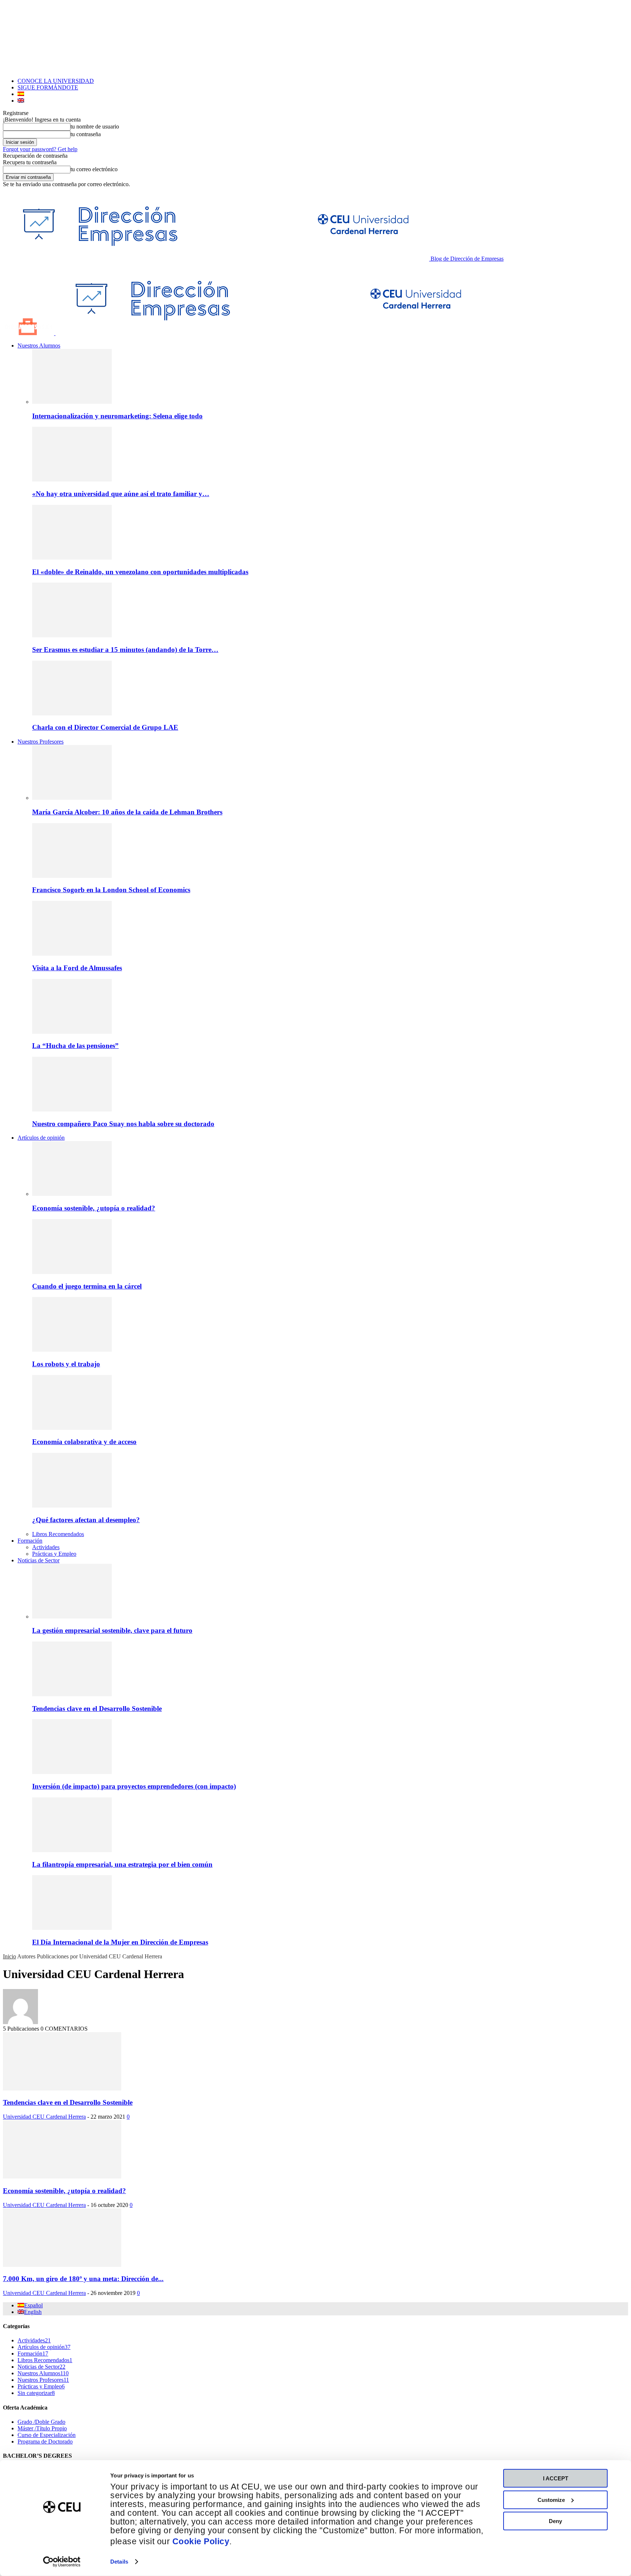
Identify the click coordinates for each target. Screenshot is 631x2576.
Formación (30, 1541)
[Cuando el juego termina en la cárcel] (72, 1272)
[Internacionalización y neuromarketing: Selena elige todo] (72, 402)
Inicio (9, 1956)
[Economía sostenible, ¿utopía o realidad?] (72, 1194)
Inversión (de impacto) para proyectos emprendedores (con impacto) (134, 1786)
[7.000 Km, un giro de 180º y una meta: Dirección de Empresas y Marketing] (62, 2265)
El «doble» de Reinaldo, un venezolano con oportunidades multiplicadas (140, 572)
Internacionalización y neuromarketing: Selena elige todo (117, 416)
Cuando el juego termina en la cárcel (87, 1286)
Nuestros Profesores (41, 742)
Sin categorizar (36, 2393)
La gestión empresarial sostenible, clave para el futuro (112, 1630)
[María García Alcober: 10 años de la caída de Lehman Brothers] (72, 798)
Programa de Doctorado (45, 2441)
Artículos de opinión (41, 1138)
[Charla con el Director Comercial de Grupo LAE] (72, 713)
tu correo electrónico (94, 169)
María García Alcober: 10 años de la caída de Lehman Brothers (127, 812)
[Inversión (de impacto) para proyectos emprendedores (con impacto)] (72, 1772)
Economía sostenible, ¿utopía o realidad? (94, 1208)
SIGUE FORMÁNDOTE (48, 87)
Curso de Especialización (47, 2435)
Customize (551, 2500)
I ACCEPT (556, 2478)
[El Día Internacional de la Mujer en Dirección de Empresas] (72, 1928)
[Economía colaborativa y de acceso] (72, 1428)
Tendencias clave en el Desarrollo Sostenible (97, 1709)
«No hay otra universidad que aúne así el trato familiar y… (121, 494)
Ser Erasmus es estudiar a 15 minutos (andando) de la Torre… (125, 650)
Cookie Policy (201, 2542)
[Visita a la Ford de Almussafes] (72, 954)
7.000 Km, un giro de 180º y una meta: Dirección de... (83, 2279)
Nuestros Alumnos (39, 345)
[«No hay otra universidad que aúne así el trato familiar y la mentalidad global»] (72, 479)
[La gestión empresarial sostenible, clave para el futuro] (72, 1617)
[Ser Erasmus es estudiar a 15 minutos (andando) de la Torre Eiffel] (72, 635)
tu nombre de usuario (95, 126)
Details (119, 2562)
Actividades (46, 1547)
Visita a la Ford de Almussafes (77, 968)
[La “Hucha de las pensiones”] (72, 1032)
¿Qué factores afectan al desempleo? (86, 1520)
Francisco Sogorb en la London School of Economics (111, 890)
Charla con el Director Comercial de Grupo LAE (105, 727)
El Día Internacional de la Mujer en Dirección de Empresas (120, 1942)
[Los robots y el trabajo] (72, 1350)
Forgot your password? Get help (40, 149)
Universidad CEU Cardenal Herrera (44, 2117)
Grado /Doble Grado (41, 2422)
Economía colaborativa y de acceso (84, 1442)
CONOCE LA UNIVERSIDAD (56, 81)
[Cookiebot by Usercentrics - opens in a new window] (62, 2562)
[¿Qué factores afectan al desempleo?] (72, 1506)
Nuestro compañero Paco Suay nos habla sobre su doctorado (123, 1124)
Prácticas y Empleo (54, 1554)
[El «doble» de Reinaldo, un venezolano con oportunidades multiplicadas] (72, 558)
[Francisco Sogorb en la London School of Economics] (72, 876)
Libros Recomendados (58, 1534)
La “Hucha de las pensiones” (75, 1046)
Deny (555, 2521)
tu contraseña (86, 134)
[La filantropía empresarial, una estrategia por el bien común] (72, 1850)
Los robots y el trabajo (66, 1364)
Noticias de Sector (39, 1560)
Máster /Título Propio (42, 2428)
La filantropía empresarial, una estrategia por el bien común (122, 1864)
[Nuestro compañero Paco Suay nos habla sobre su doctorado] (72, 1110)
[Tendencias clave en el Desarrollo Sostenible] (72, 1694)
